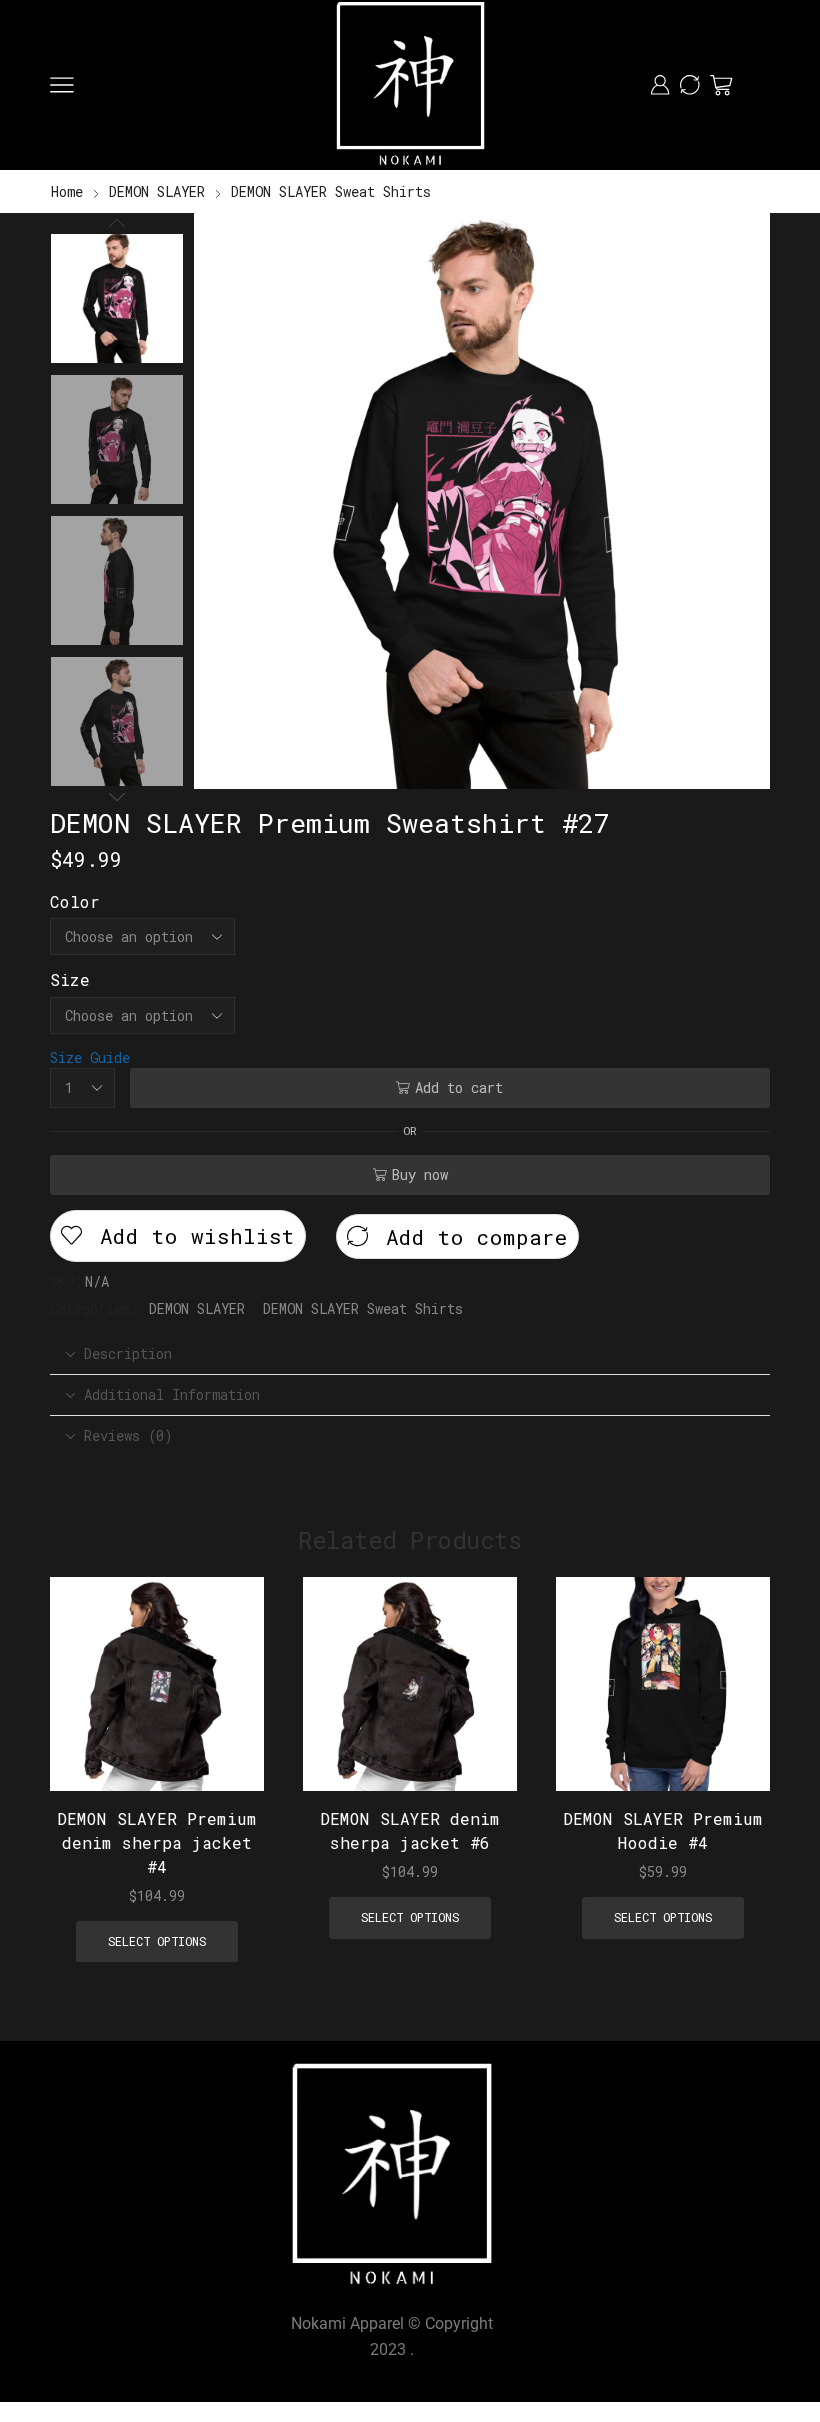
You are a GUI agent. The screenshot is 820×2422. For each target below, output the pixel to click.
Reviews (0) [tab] (128, 1435)
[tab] (410, 1354)
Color (75, 901)
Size (70, 979)
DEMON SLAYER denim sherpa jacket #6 (410, 1830)
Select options (226, 1659)
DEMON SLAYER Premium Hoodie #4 (663, 1830)
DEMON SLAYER (157, 191)
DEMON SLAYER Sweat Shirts (331, 191)
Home (67, 191)
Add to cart (459, 1087)
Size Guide (90, 1057)
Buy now (420, 1174)
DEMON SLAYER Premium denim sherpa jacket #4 (157, 1842)
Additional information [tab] (172, 1394)
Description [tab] (128, 1353)
